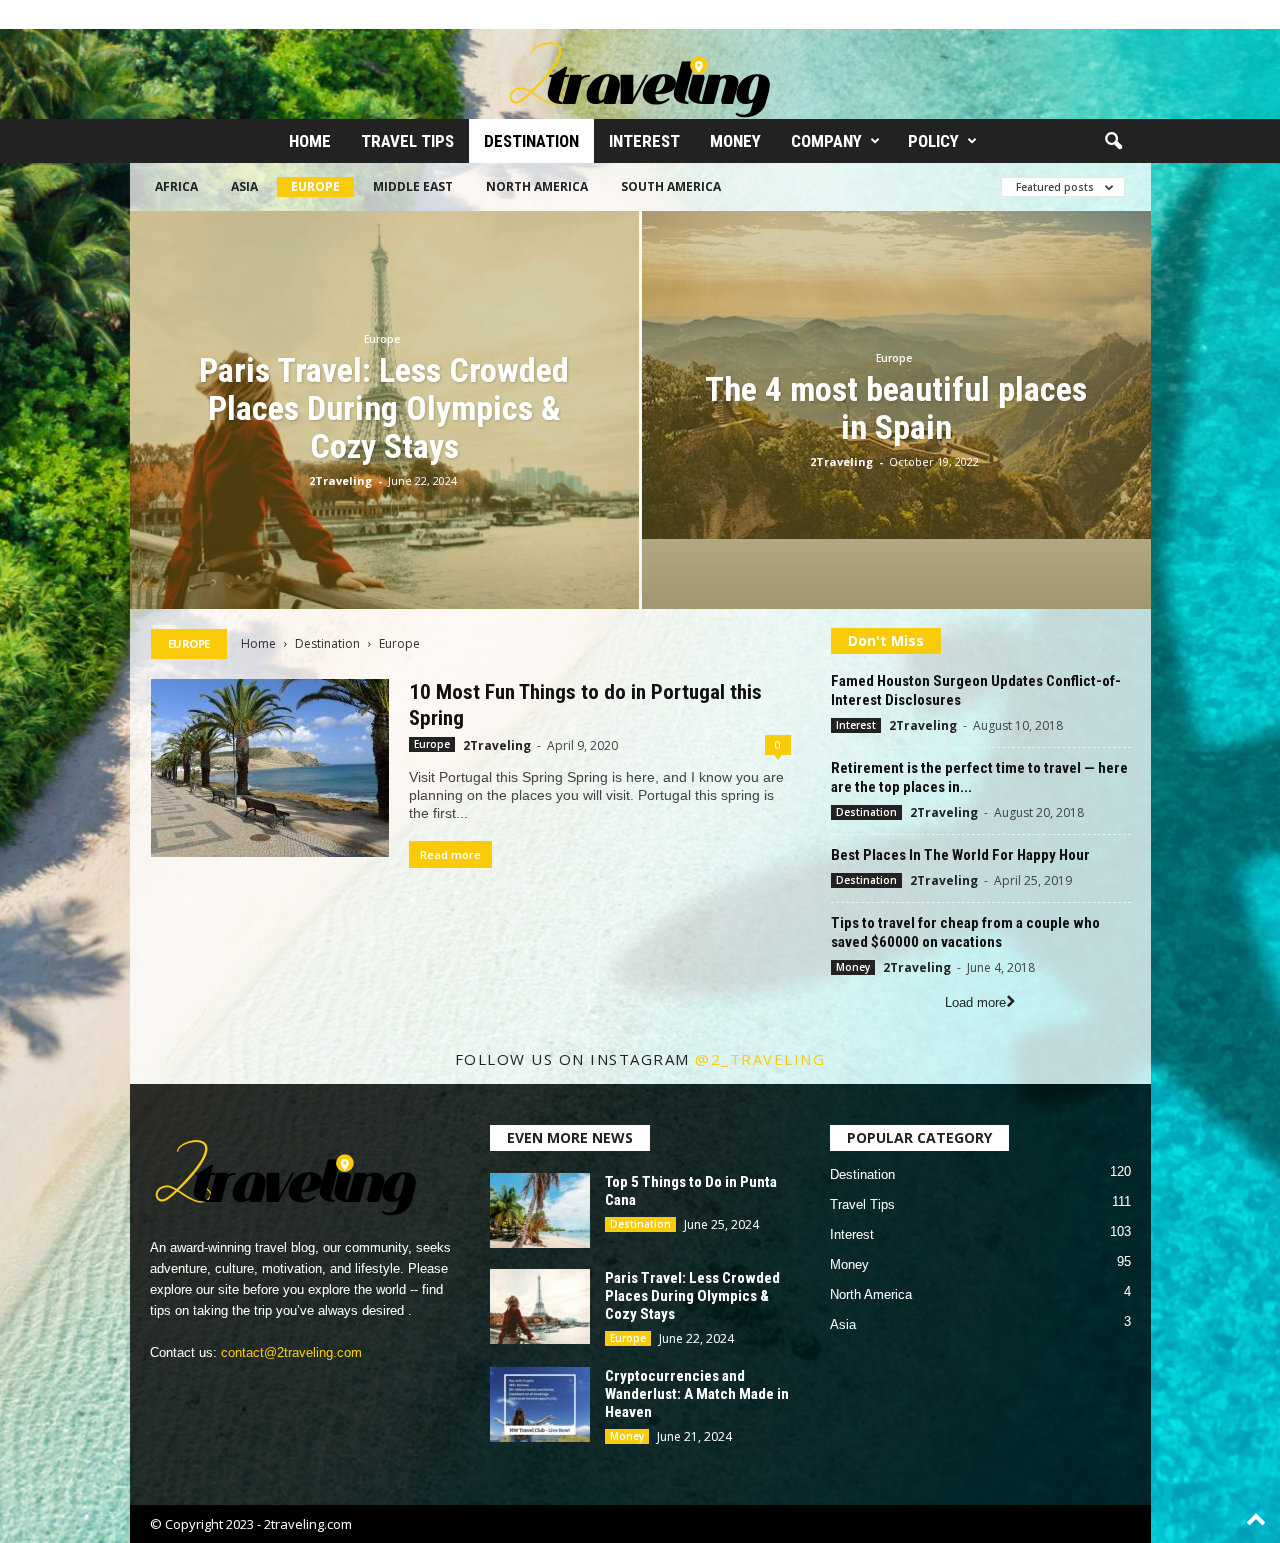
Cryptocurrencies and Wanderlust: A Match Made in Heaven (697, 1394)
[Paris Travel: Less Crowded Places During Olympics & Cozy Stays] (540, 1306)
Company (826, 141)
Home (310, 141)
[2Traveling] (640, 74)
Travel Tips (407, 141)
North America (537, 186)
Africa (176, 186)
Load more (975, 1002)
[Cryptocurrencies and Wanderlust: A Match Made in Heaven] (540, 1404)
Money (735, 141)
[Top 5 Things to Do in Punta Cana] (540, 1210)
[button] (1113, 142)
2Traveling (340, 480)
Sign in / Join (166, 14)
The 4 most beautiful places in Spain (896, 408)
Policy (933, 141)
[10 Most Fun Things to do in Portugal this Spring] (270, 768)
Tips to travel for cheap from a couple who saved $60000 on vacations (965, 932)
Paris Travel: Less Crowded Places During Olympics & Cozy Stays (384, 408)
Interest (644, 141)
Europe (315, 186)
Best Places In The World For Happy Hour (960, 855)
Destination (531, 141)
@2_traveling (760, 1059)
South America (671, 186)
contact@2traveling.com (291, 1352)
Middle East (413, 186)
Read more (450, 854)
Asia (244, 186)
